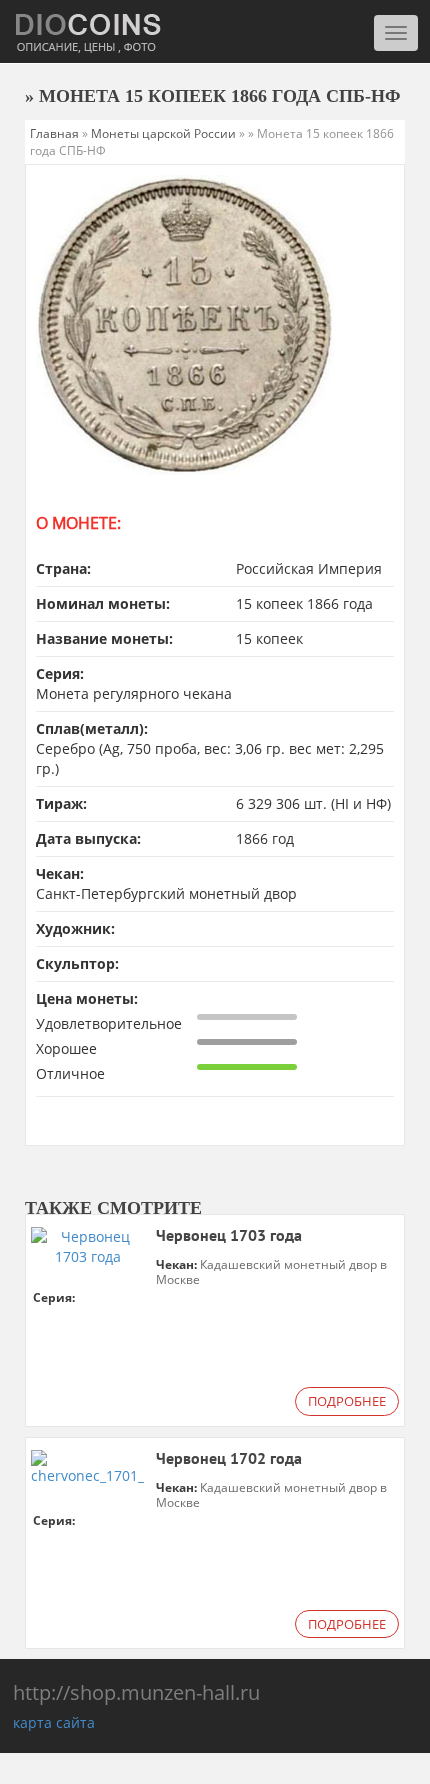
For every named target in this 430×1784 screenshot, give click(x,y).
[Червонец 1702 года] (87, 1466)
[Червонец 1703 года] (87, 1245)
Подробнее (347, 1401)
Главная (54, 133)
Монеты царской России (163, 133)
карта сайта (54, 1722)
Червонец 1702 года (229, 1459)
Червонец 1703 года (229, 1236)
